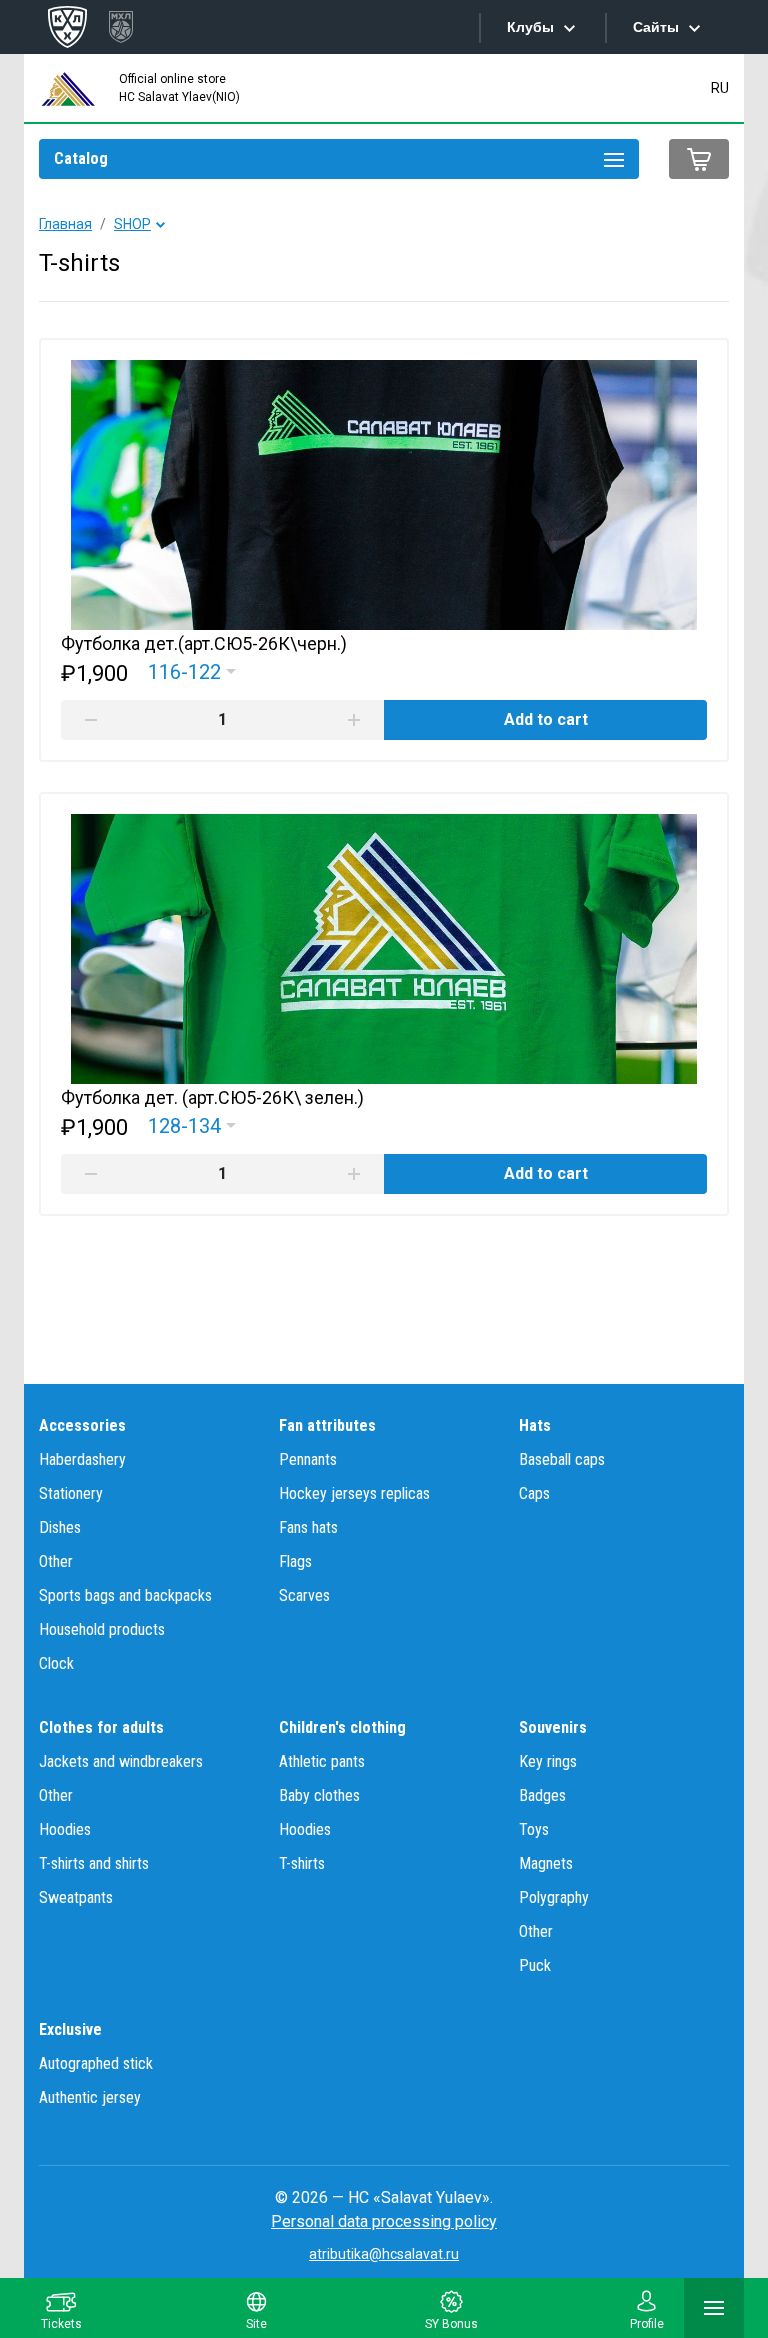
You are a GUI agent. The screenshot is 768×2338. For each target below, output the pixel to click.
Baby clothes (319, 1795)
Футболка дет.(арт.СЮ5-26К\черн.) (204, 643)
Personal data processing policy (384, 2221)
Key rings (548, 1761)
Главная (65, 224)
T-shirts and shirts (94, 1863)
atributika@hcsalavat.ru (384, 2254)
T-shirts (302, 1863)
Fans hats (308, 1527)
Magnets (546, 1863)
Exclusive (70, 2029)
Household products (102, 1629)
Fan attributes (327, 1425)
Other (56, 1561)
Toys (534, 1829)
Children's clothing (342, 1727)
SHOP (132, 224)
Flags (295, 1561)
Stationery (71, 1493)
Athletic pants (322, 1761)
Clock (56, 1663)
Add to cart (546, 719)
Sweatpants (76, 1897)
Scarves (304, 1595)
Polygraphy (554, 1897)
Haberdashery (82, 1459)
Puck (535, 1965)
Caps (534, 1493)
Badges (542, 1795)
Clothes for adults (101, 1727)
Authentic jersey (90, 2097)
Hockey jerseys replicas (354, 1493)
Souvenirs (553, 1727)
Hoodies (65, 1829)
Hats (535, 1425)
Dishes (60, 1527)
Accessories (82, 1425)
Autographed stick (96, 2063)
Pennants (308, 1459)
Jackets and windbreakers (121, 1761)
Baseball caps (562, 1459)
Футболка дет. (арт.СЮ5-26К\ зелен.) (212, 1097)
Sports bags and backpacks (125, 1595)
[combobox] (192, 672)
